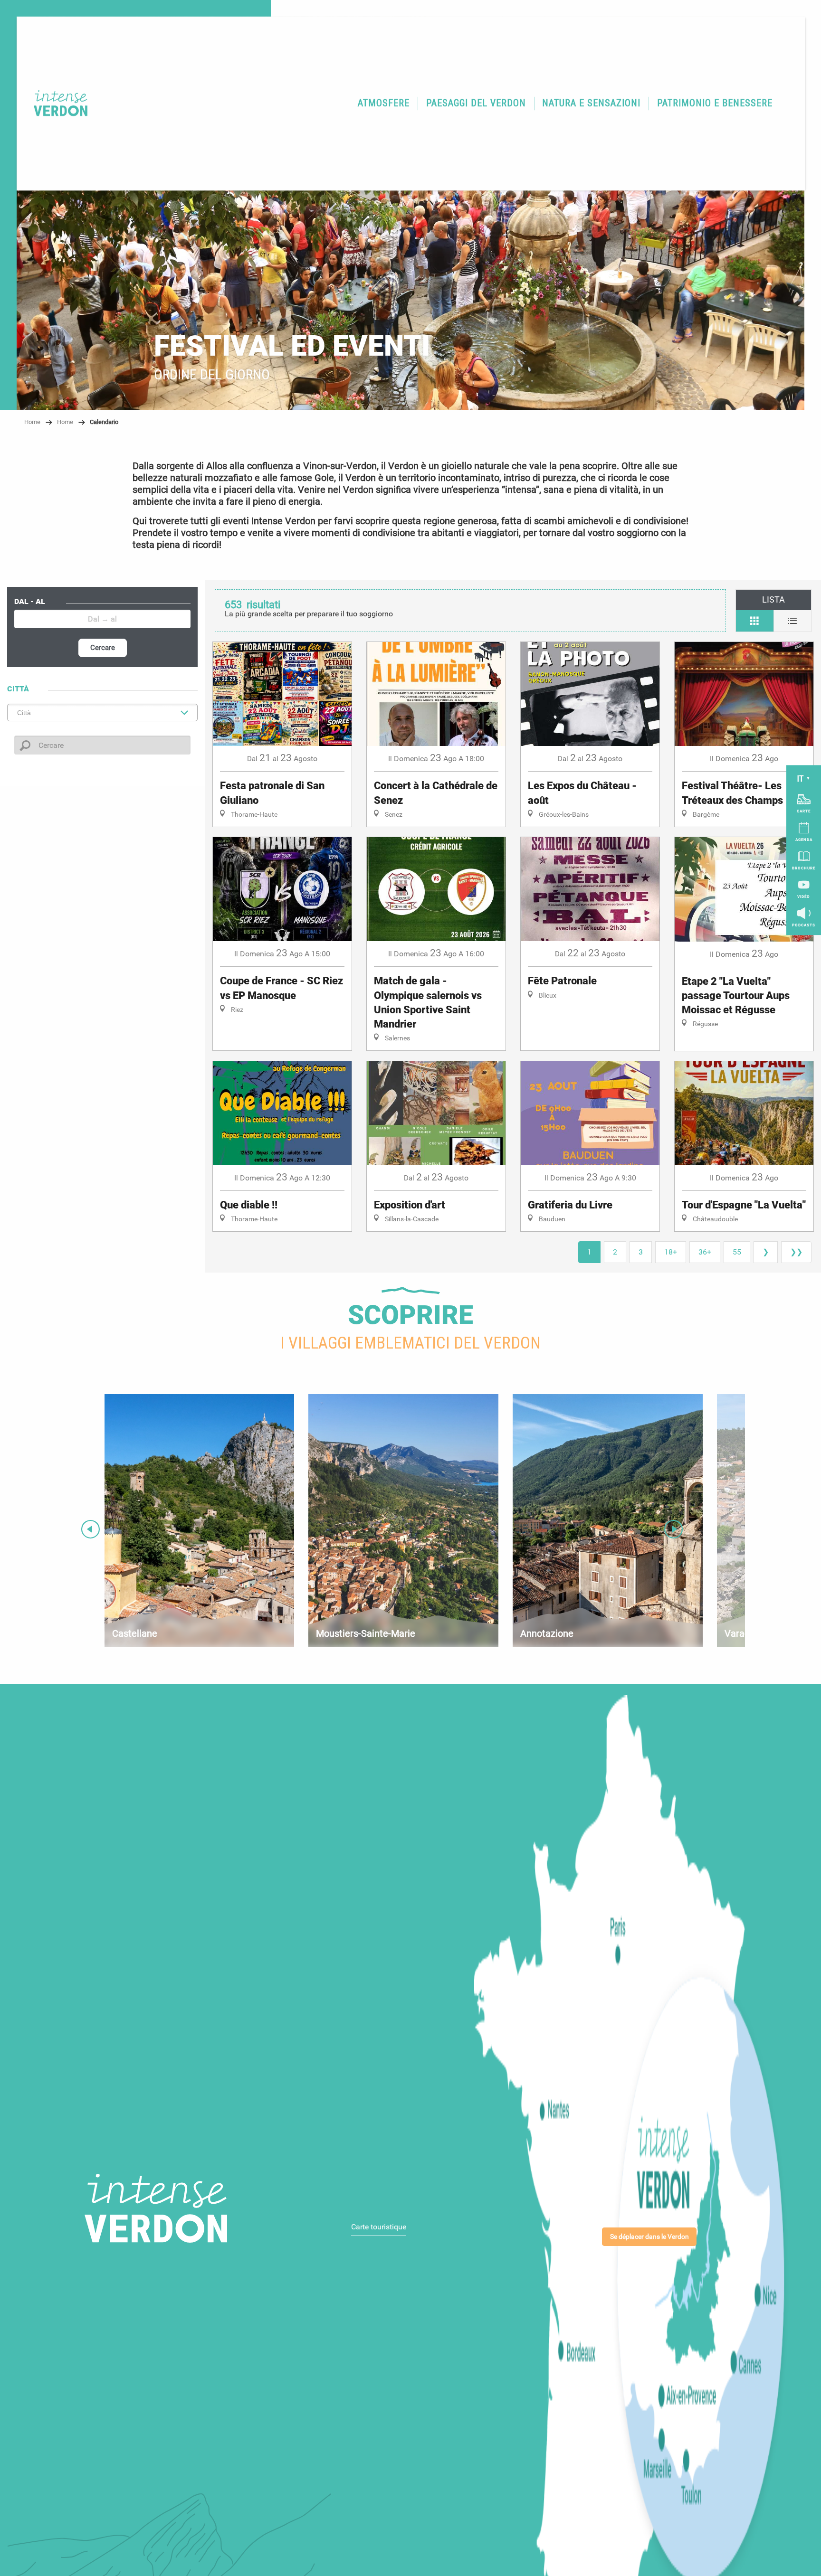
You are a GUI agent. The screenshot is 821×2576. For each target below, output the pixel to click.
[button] (384, 103)
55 (737, 1252)
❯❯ (796, 1252)
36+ (705, 1252)
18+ (671, 1252)
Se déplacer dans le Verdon (649, 2237)
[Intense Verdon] (54, 103)
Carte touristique (379, 2227)
